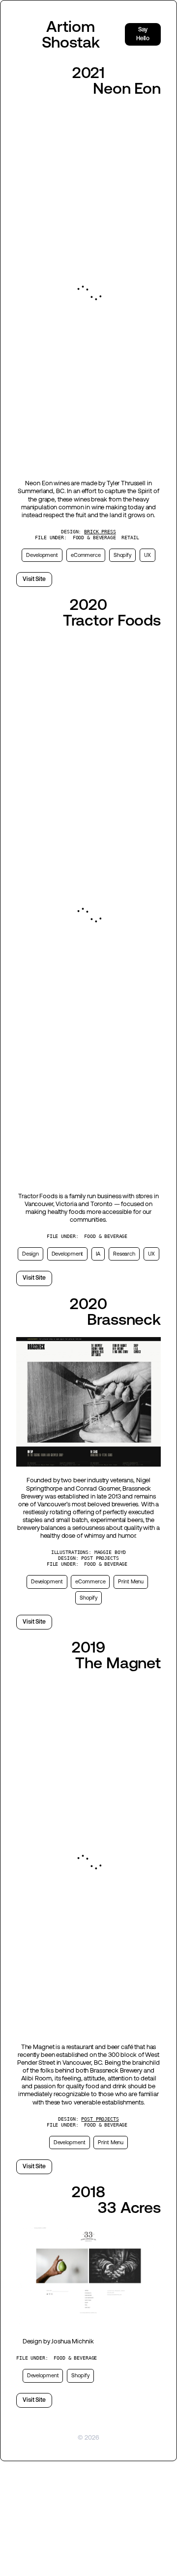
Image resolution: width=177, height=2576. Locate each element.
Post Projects (100, 2119)
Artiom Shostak (71, 34)
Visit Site (34, 579)
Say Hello (143, 34)
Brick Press (100, 532)
